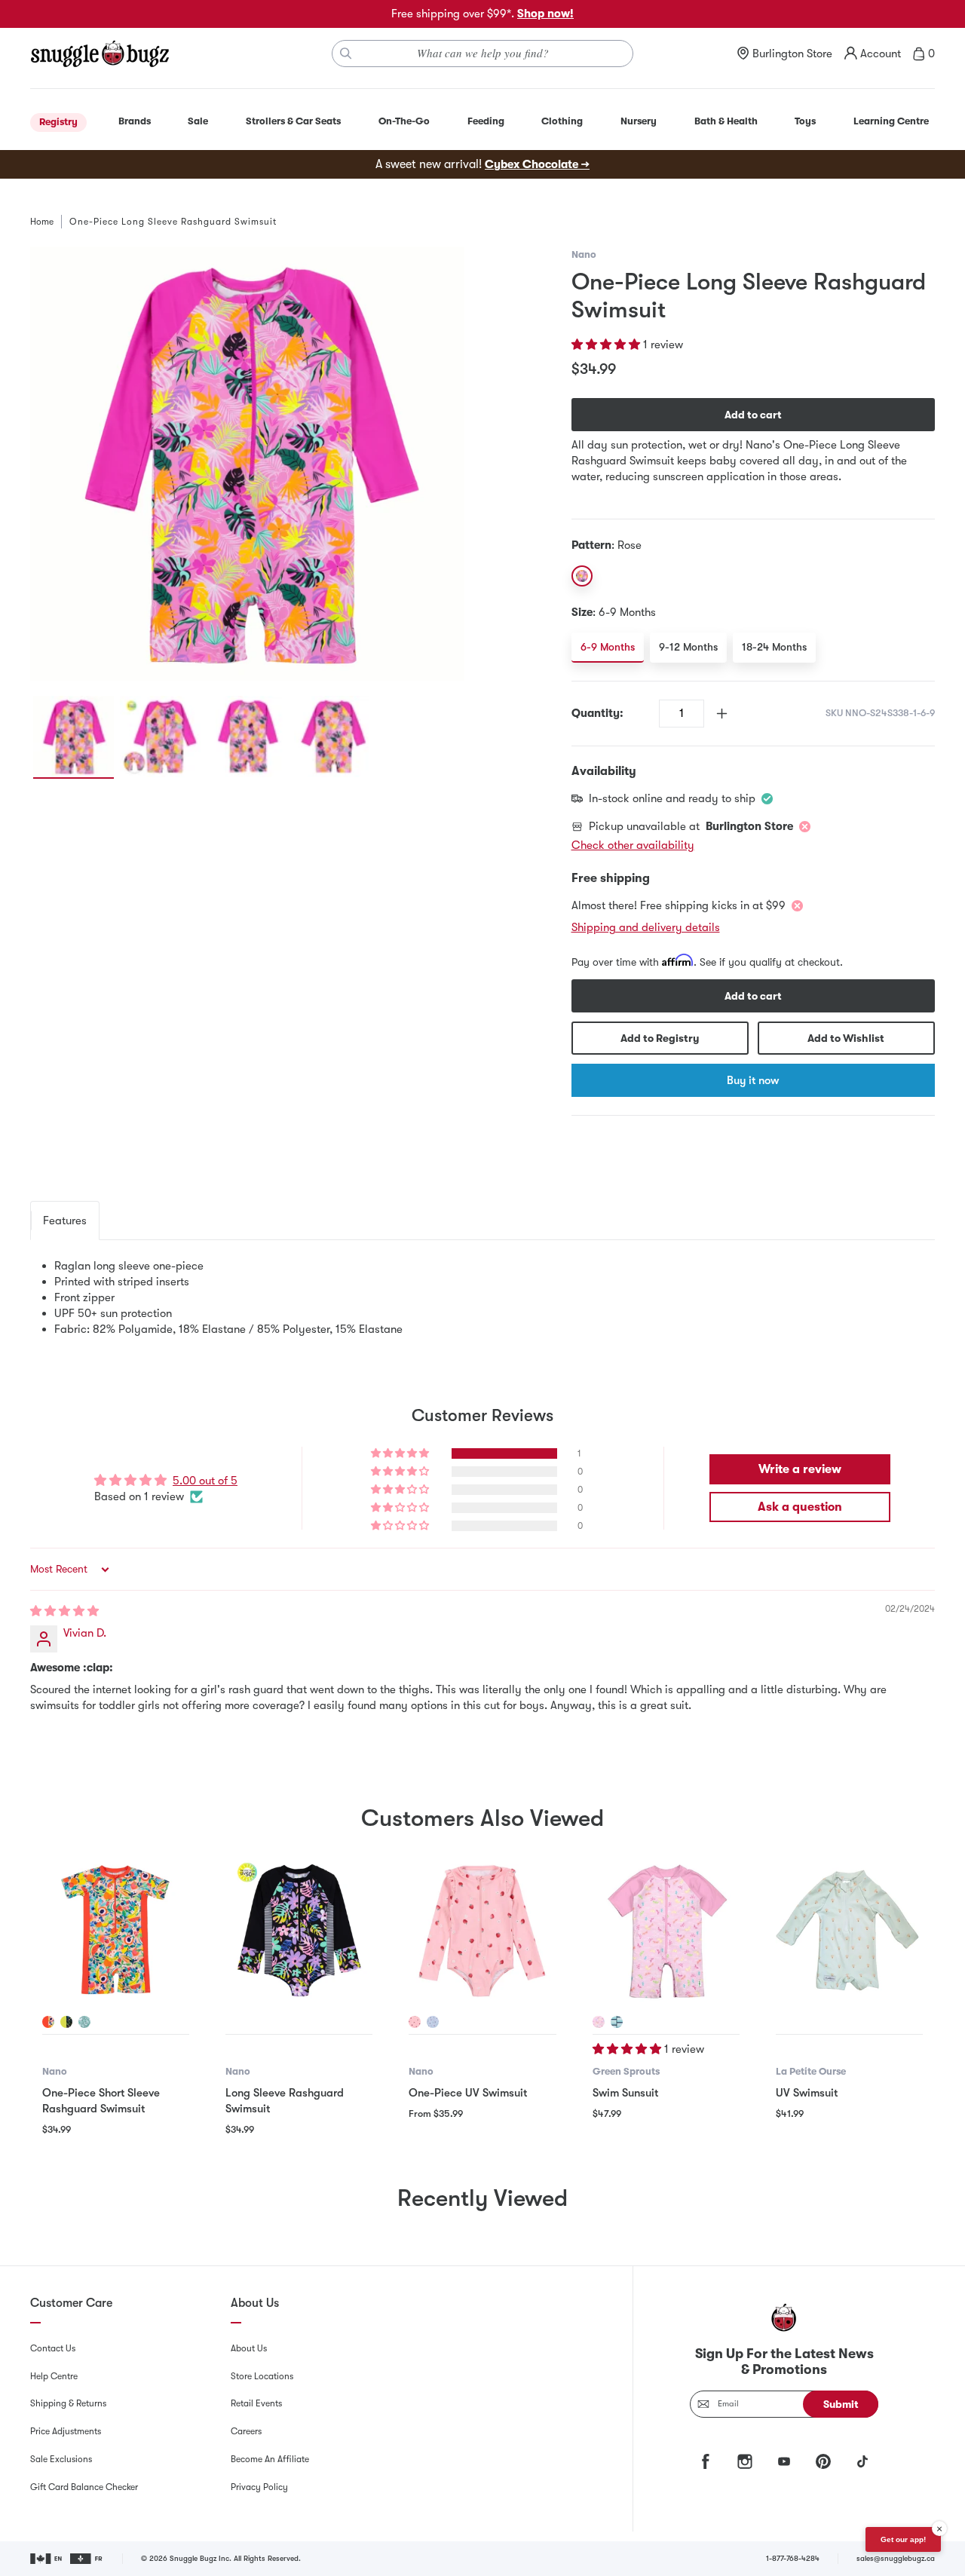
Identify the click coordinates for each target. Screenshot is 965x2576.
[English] (47, 2559)
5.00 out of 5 (205, 1481)
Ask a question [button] (800, 1507)
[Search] (346, 54)
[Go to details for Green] (66, 2022)
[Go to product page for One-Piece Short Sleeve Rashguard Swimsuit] (116, 1930)
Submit (841, 2404)
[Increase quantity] (722, 714)
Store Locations (262, 2376)
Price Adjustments (66, 2431)
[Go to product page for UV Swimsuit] (849, 1930)
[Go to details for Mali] (48, 2022)
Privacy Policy (259, 2487)
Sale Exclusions (61, 2459)
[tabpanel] (482, 1298)
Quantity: (597, 713)
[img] (64, 1611)
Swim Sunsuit (625, 2093)
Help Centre (54, 2376)
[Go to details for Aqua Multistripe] (617, 2022)
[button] (607, 345)
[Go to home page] (100, 54)
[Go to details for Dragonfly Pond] (599, 2022)
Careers (246, 2431)
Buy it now (753, 1080)
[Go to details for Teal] (84, 2022)
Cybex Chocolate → (537, 164)
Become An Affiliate (270, 2459)
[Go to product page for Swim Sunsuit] (666, 1930)
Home (42, 222)
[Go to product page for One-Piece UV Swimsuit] (482, 1930)
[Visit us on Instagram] (745, 2461)
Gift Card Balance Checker (84, 2487)
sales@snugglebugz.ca (896, 2558)
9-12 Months (688, 647)
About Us (249, 2348)
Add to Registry (660, 1038)
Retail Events (256, 2403)
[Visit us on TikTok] (862, 2461)
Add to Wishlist (846, 1038)
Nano (584, 254)
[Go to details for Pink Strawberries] (415, 2022)
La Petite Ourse (811, 2071)
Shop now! (545, 14)
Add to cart (753, 415)
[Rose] (582, 576)
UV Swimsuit (807, 2093)
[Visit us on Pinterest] (823, 2461)
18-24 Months (774, 647)
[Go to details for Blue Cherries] (433, 2022)
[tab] (65, 1221)
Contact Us (53, 2348)
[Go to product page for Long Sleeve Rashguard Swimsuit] (299, 1930)
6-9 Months (608, 647)
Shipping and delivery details (646, 927)
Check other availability (633, 845)
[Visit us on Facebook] (706, 2461)
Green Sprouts (626, 2071)
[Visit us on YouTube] (784, 2461)
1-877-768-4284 (793, 2558)
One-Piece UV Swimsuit (468, 2093)
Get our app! (903, 2539)
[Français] (87, 2559)
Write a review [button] (800, 1469)
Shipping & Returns (68, 2403)
